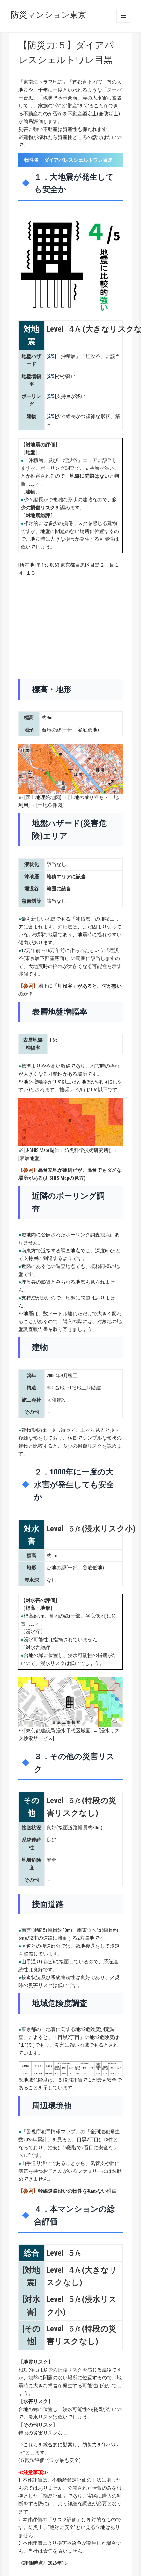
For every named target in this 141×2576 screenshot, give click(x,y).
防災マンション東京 (49, 15)
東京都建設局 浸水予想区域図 (58, 1731)
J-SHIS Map (37, 1150)
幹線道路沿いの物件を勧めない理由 (77, 2191)
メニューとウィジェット (123, 16)
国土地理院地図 (43, 797)
